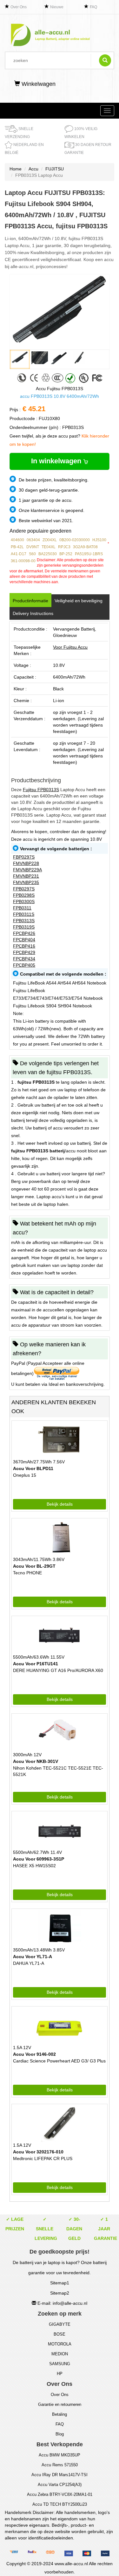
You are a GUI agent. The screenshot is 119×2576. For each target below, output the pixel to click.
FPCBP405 (24, 965)
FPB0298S (24, 895)
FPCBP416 (24, 946)
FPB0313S (24, 921)
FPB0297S (24, 889)
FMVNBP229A (27, 870)
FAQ (93, 7)
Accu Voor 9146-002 (34, 2054)
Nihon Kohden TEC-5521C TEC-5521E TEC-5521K (58, 1771)
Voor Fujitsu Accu (70, 647)
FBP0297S (24, 857)
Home (16, 169)
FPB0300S (24, 901)
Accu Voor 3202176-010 (38, 2152)
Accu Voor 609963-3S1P (39, 1859)
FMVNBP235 (26, 882)
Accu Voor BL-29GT (34, 1566)
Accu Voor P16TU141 (36, 1664)
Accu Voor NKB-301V (36, 1761)
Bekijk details (60, 1504)
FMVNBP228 (26, 863)
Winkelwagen (38, 84)
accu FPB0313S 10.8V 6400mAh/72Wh (60, 396)
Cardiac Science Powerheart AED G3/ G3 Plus (59, 2061)
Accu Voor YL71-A (33, 1957)
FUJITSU (55, 169)
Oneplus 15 (25, 1475)
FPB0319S (24, 927)
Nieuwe (57, 7)
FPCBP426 (24, 933)
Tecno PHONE (27, 1573)
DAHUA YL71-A (29, 1963)
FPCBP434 (24, 959)
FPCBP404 (24, 940)
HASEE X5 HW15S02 (34, 1866)
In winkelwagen (57, 461)
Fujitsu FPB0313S (41, 790)
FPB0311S (24, 914)
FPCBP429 (24, 952)
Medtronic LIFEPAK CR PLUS (43, 2158)
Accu (33, 169)
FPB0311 (22, 908)
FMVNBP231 (26, 876)
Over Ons (19, 7)
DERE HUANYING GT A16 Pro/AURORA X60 (58, 1670)
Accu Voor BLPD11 (33, 1468)
